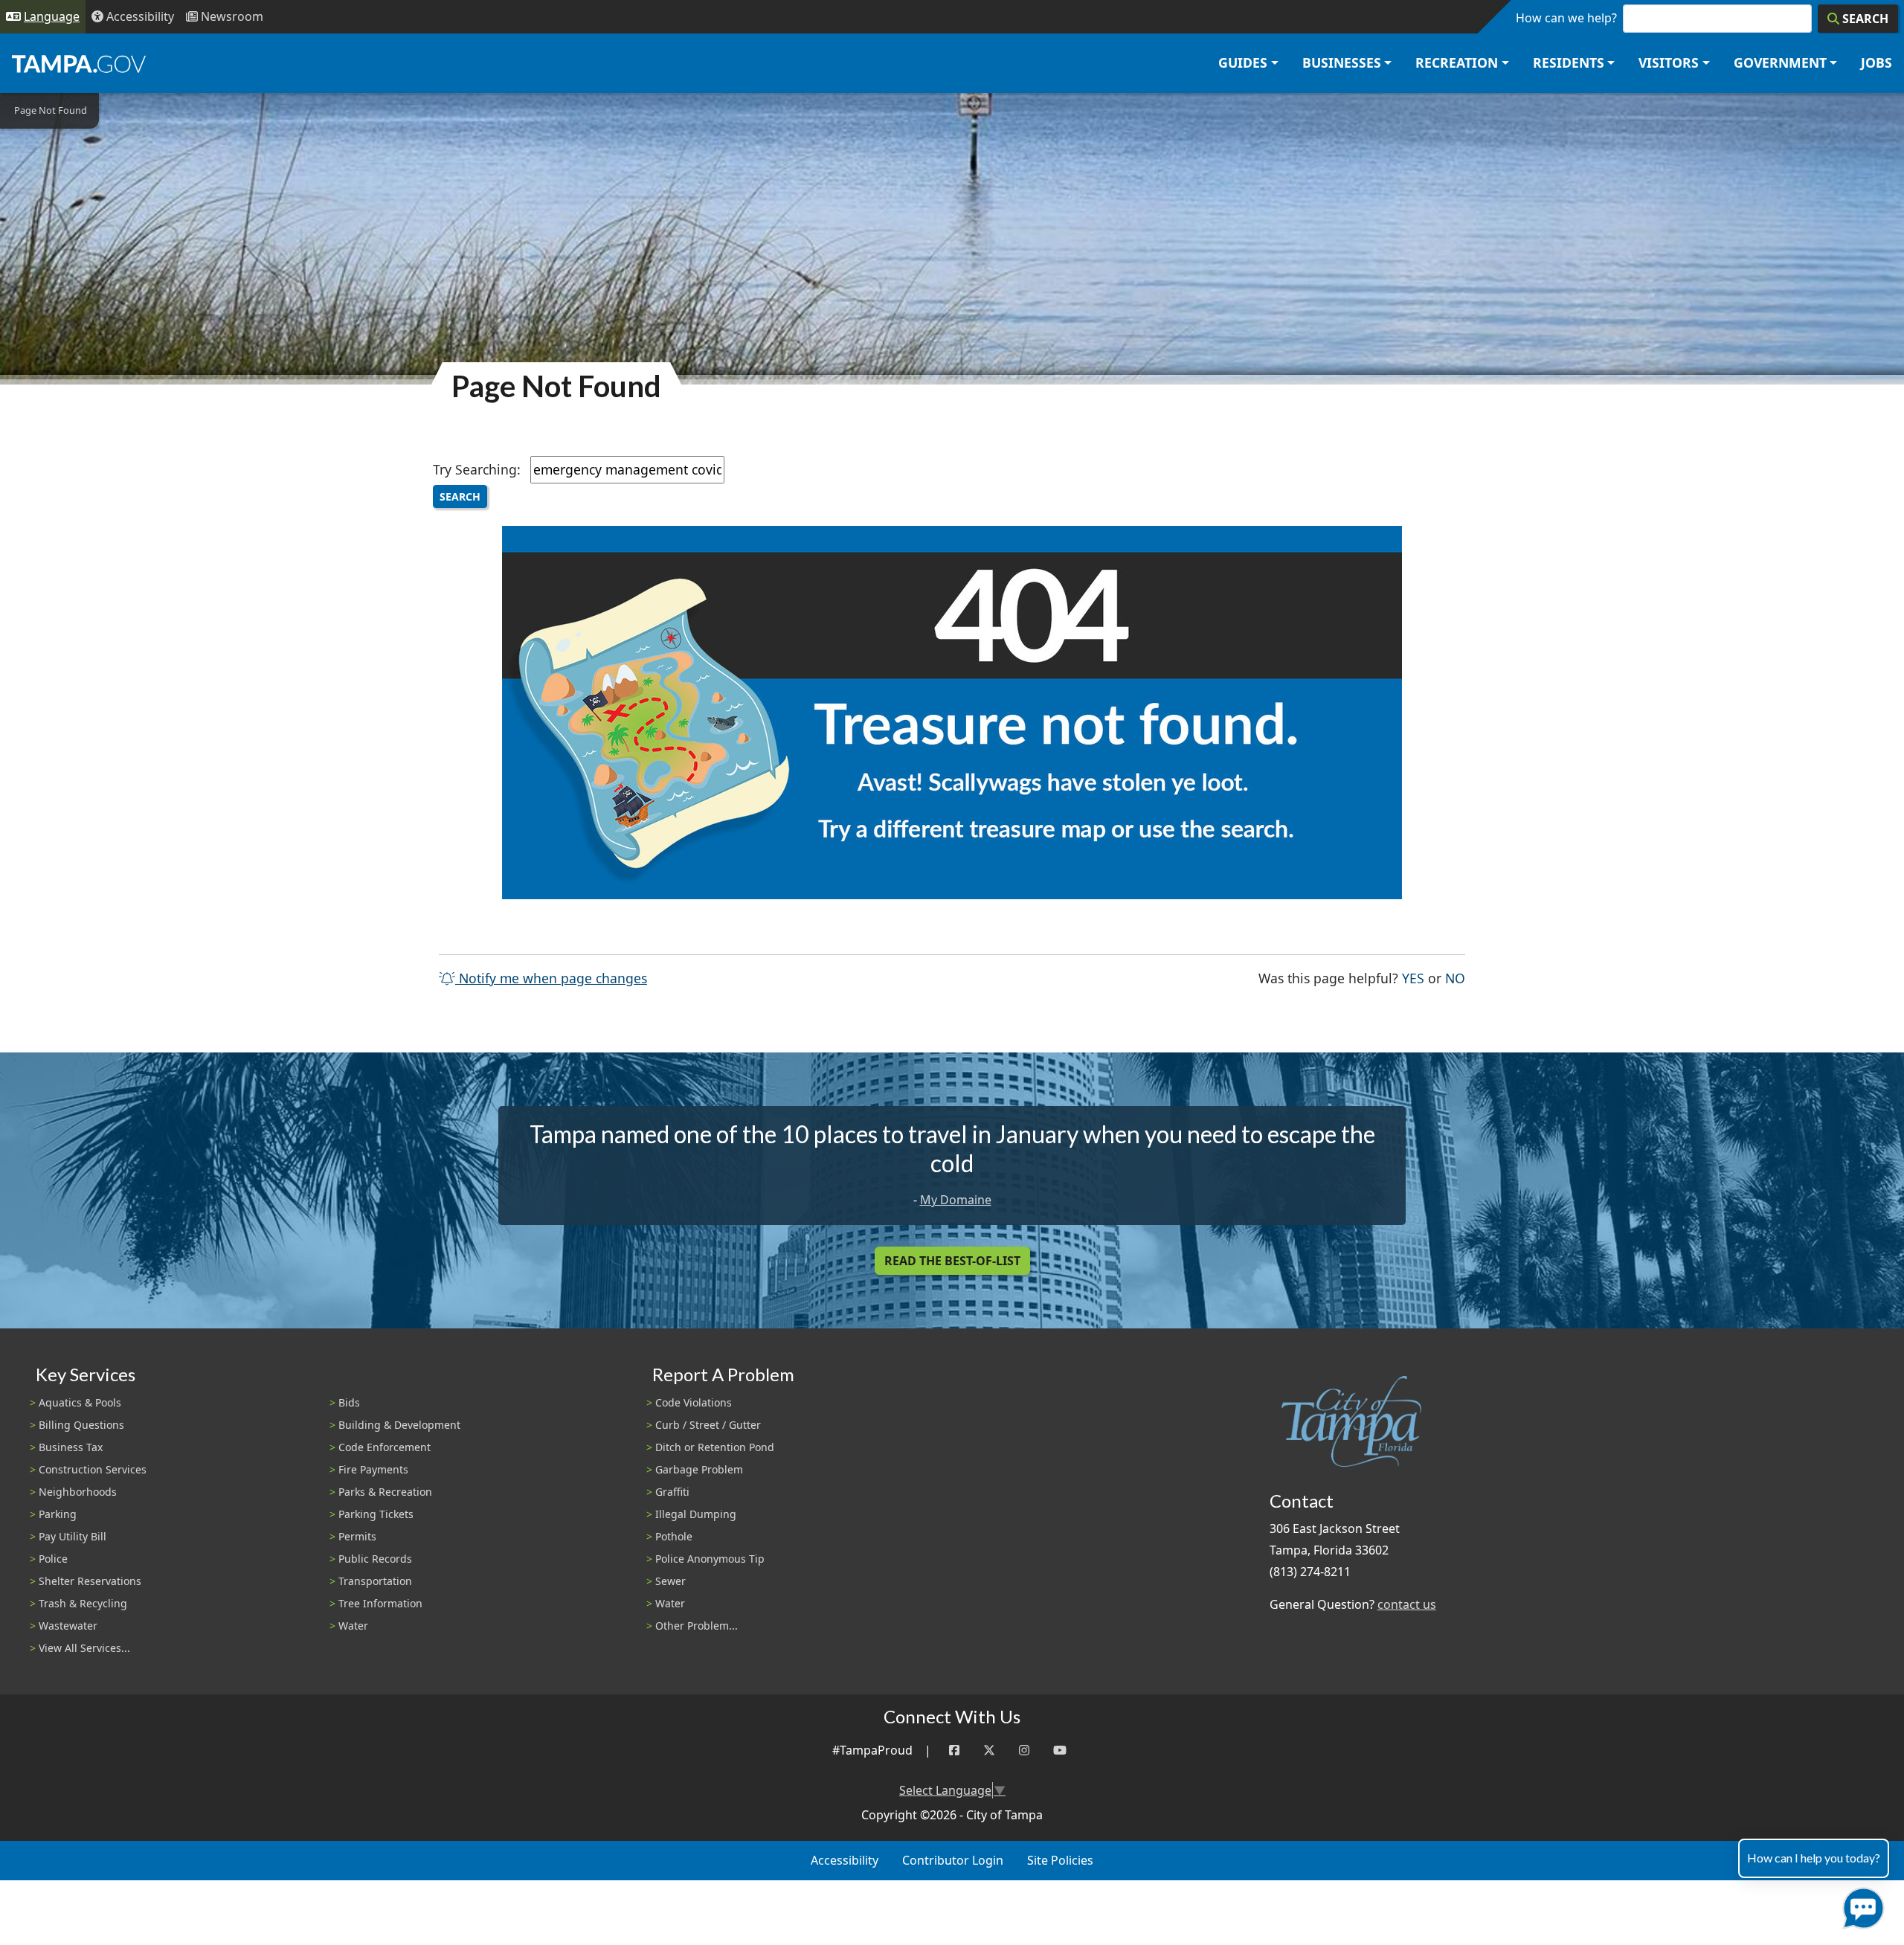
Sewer (670, 1581)
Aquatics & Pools (80, 1402)
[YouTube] (1060, 1751)
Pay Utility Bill (73, 1536)
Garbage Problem (699, 1469)
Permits (357, 1536)
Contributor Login (953, 1860)
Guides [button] (1243, 62)
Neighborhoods (78, 1492)
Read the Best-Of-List (952, 1261)
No (1455, 978)
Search (460, 496)
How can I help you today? (1814, 1858)
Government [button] (1780, 62)
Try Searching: (477, 469)
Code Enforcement (385, 1447)
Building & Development (399, 1425)
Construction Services (93, 1469)
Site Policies (1060, 1860)
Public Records (375, 1559)
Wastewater (68, 1626)
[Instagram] (1024, 1751)
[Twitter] (989, 1751)
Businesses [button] (1342, 62)
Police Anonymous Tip (710, 1559)
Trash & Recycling (83, 1603)
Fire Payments (373, 1469)
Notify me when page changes (551, 978)
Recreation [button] (1457, 62)
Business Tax (71, 1447)
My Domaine (956, 1200)
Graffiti (672, 1492)
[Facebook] (954, 1751)
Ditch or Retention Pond (715, 1447)
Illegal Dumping (696, 1514)
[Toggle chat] (1860, 1905)
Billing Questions (81, 1425)
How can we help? (1566, 18)
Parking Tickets (376, 1514)
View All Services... (84, 1648)
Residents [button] (1569, 62)
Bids (349, 1402)
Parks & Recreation (385, 1492)
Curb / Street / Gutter (708, 1425)
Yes (1413, 978)
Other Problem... (697, 1626)
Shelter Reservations (90, 1581)
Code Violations (694, 1402)
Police (53, 1559)
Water (353, 1626)
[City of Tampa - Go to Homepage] (79, 63)
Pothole (674, 1536)
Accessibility (845, 1860)
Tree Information (380, 1603)
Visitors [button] (1669, 62)
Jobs (1876, 62)
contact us (1407, 1604)
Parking (58, 1514)
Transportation (375, 1581)
